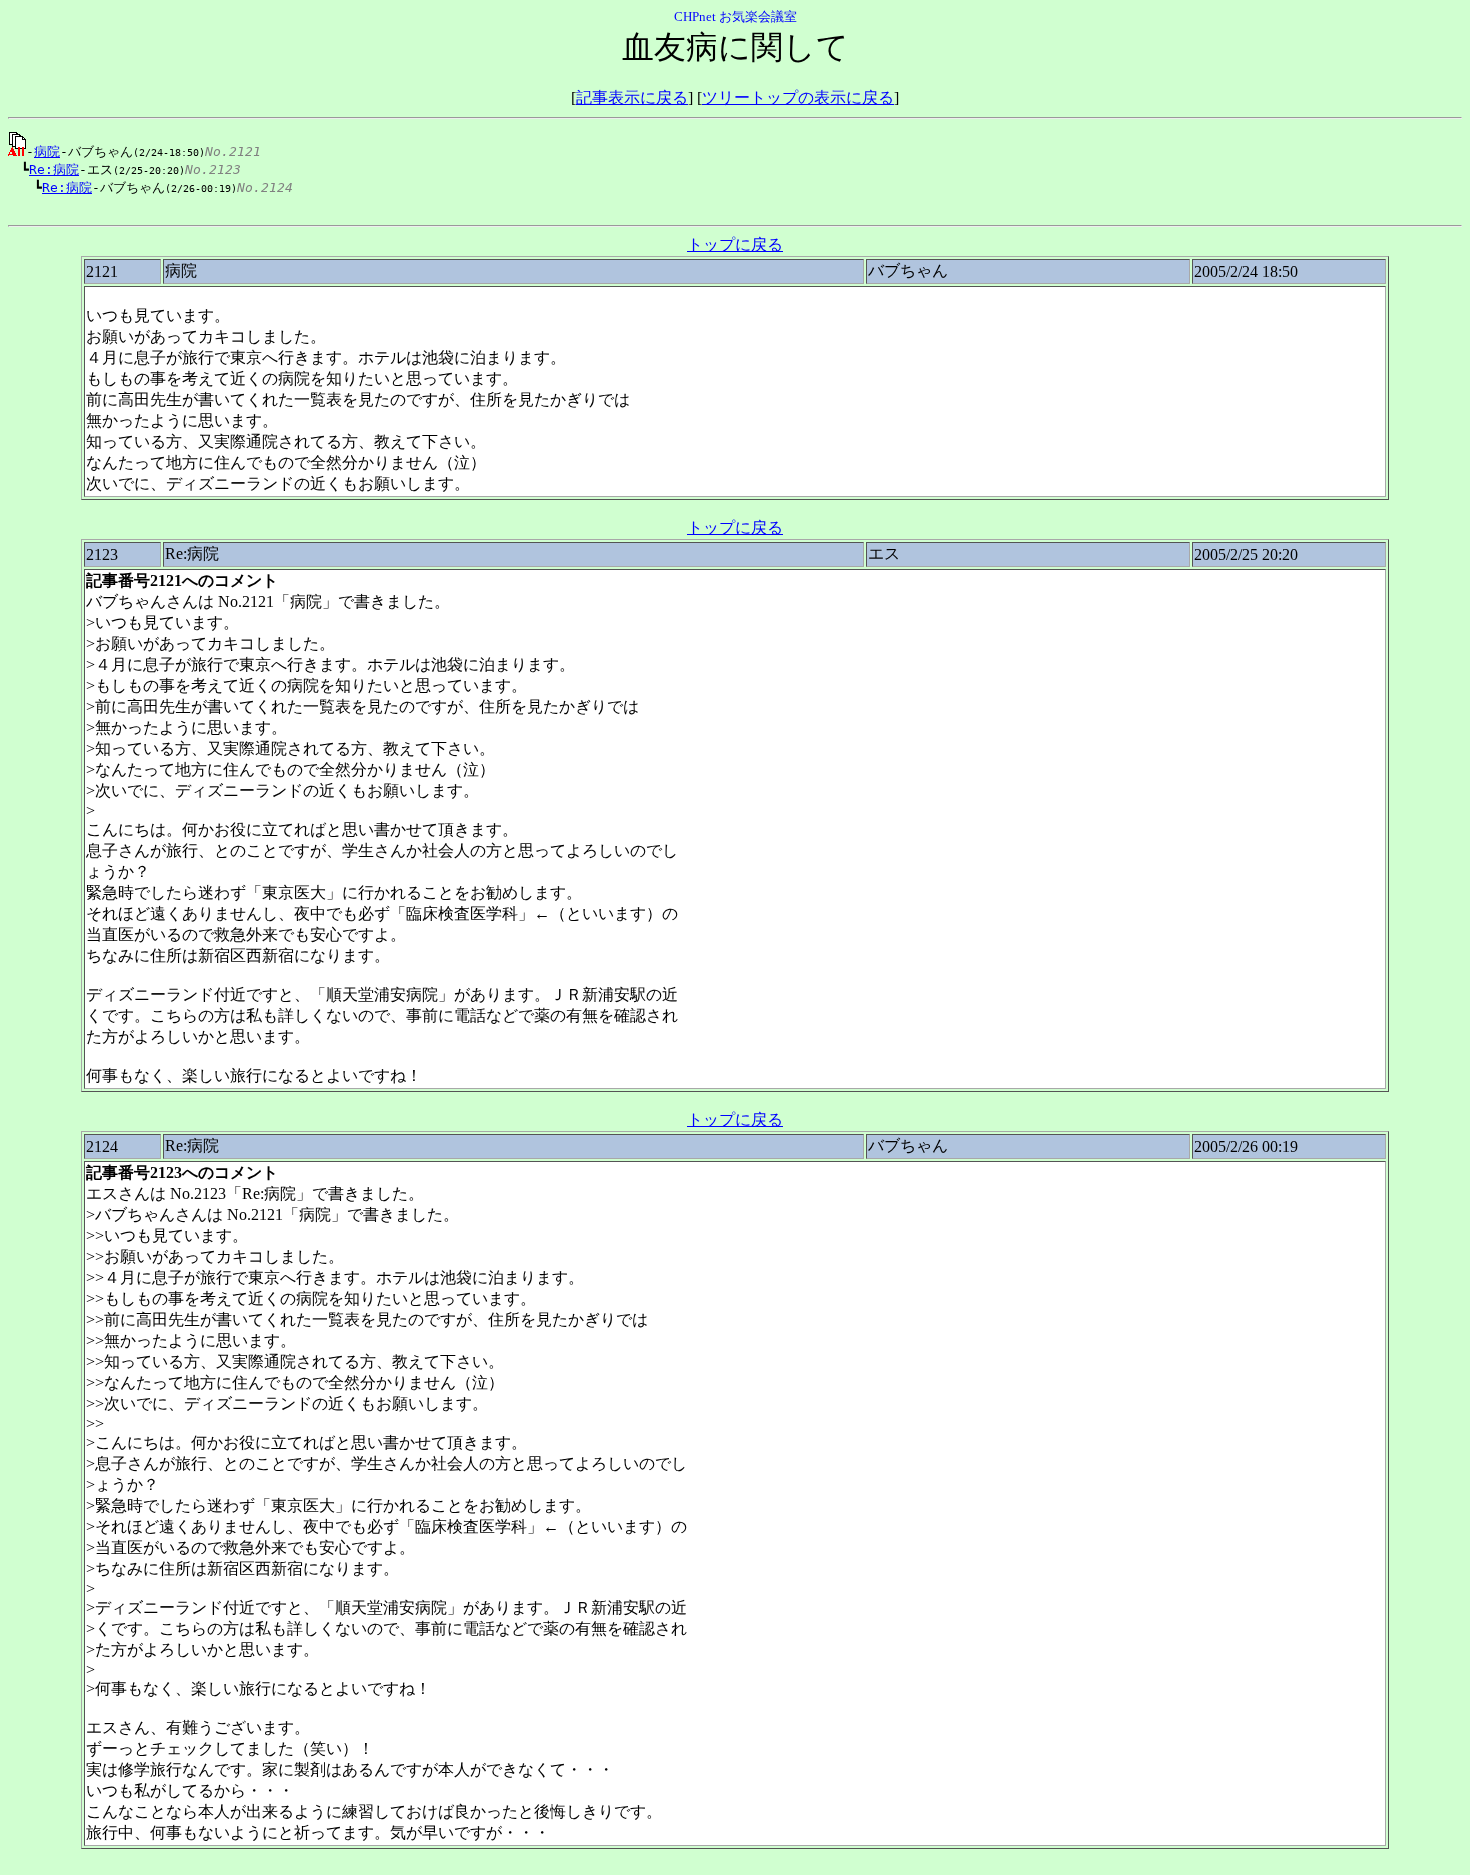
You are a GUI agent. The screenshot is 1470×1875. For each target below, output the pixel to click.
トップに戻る (735, 244)
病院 (47, 151)
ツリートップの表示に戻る (798, 97)
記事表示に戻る (632, 97)
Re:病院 (54, 169)
